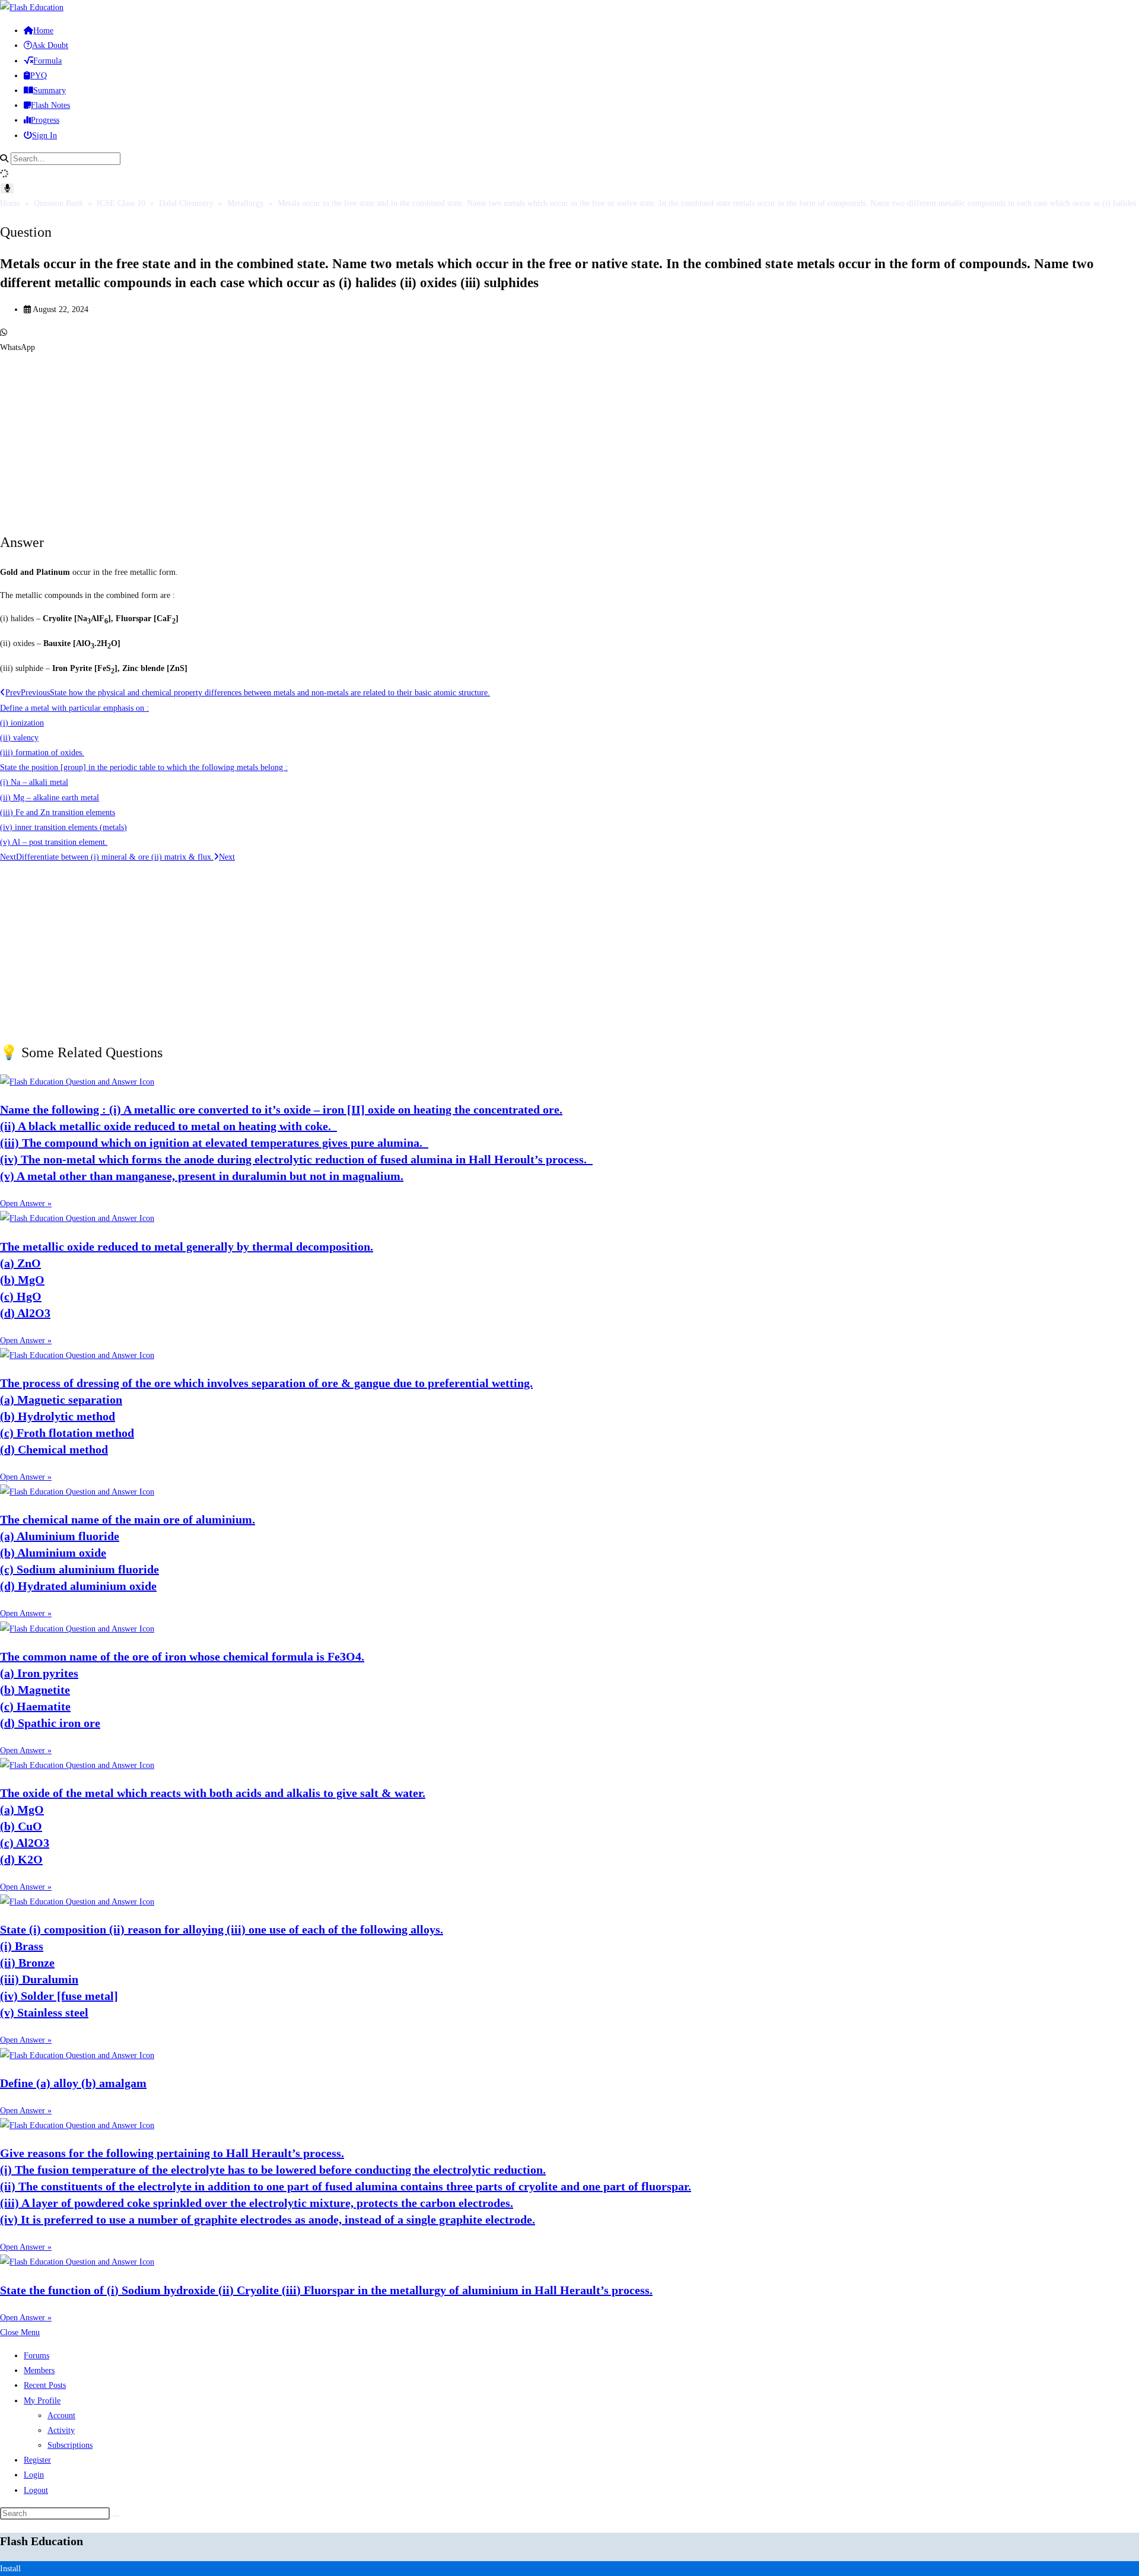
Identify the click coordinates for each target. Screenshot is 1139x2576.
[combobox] (66, 159)
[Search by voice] (7, 188)
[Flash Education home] (32, 7)
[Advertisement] (356, 438)
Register (37, 2460)
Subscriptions (70, 2445)
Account (61, 2416)
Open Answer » (26, 1203)
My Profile (42, 2401)
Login (34, 2475)
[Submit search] (116, 2516)
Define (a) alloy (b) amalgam (73, 2083)
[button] (569, 340)
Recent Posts (45, 2385)
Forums (36, 2356)
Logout (36, 2490)
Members (39, 2370)
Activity (61, 2430)
